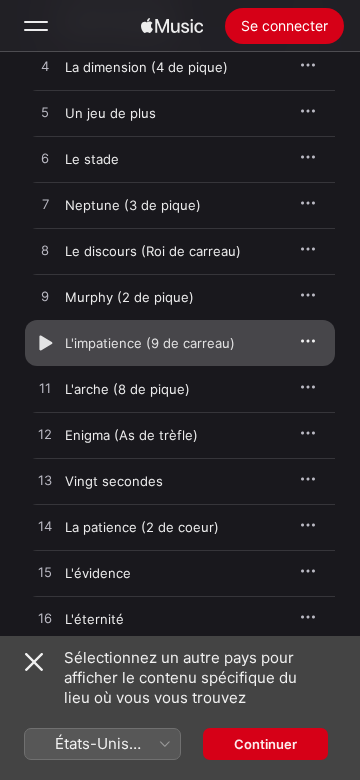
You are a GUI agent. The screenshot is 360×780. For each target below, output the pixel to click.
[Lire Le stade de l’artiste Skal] (45, 159)
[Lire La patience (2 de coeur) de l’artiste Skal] (45, 527)
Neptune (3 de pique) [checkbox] (133, 205)
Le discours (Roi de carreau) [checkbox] (153, 251)
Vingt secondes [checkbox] (114, 481)
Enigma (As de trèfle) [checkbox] (131, 435)
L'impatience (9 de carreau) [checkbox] (150, 343)
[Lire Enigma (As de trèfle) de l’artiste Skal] (45, 435)
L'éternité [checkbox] (94, 619)
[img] (172, 26)
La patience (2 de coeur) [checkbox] (142, 527)
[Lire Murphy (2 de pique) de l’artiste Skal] (45, 297)
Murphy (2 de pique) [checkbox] (129, 297)
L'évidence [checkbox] (98, 573)
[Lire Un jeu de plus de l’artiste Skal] (45, 113)
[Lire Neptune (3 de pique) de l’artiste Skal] (45, 205)
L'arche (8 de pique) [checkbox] (127, 389)
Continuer (265, 744)
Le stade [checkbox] (92, 159)
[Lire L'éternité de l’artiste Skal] (45, 619)
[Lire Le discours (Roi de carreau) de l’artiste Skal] (45, 251)
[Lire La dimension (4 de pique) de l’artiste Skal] (45, 67)
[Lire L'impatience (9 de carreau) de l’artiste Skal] (45, 343)
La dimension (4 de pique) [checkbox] (146, 67)
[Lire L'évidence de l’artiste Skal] (45, 573)
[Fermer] (34, 662)
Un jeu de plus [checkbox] (110, 113)
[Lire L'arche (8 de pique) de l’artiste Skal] (45, 389)
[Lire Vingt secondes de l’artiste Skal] (45, 481)
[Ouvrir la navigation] (36, 26)
